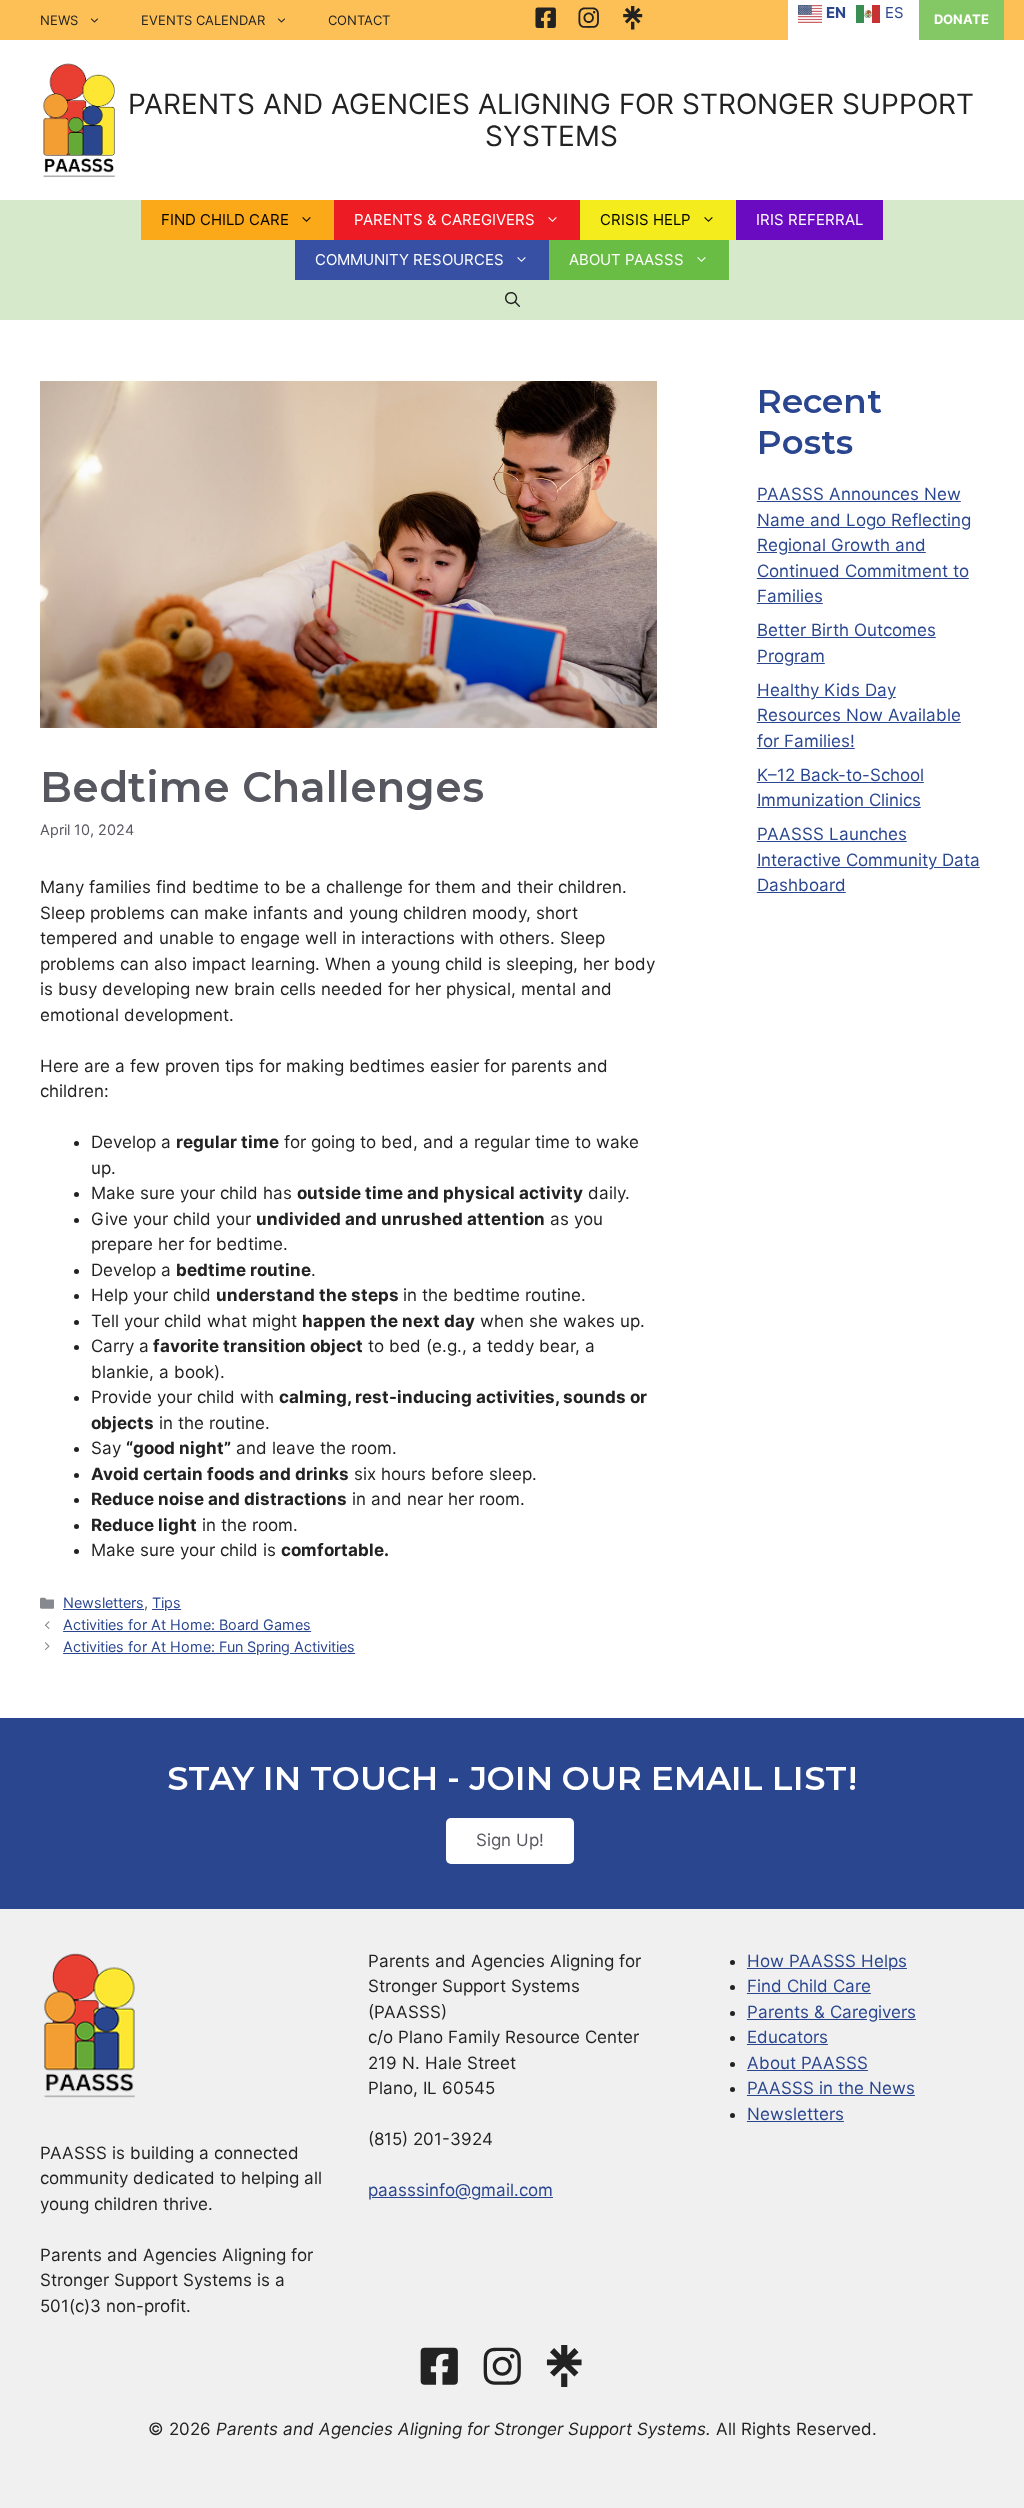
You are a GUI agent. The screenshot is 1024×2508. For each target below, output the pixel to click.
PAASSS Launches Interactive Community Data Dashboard (868, 859)
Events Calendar (203, 20)
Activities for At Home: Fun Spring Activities (209, 1646)
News (59, 20)
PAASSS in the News (831, 2088)
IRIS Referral (809, 219)
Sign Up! (510, 1840)
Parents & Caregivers (831, 2012)
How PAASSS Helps (827, 1961)
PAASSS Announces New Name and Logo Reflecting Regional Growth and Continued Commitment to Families (864, 545)
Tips (166, 1602)
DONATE (961, 19)
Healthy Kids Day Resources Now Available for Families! (859, 715)
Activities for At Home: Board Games (187, 1624)
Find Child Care (809, 1986)
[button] (512, 300)
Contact (359, 20)
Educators (787, 2037)
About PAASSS (807, 2063)
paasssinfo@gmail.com (460, 2190)
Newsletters (103, 1602)
